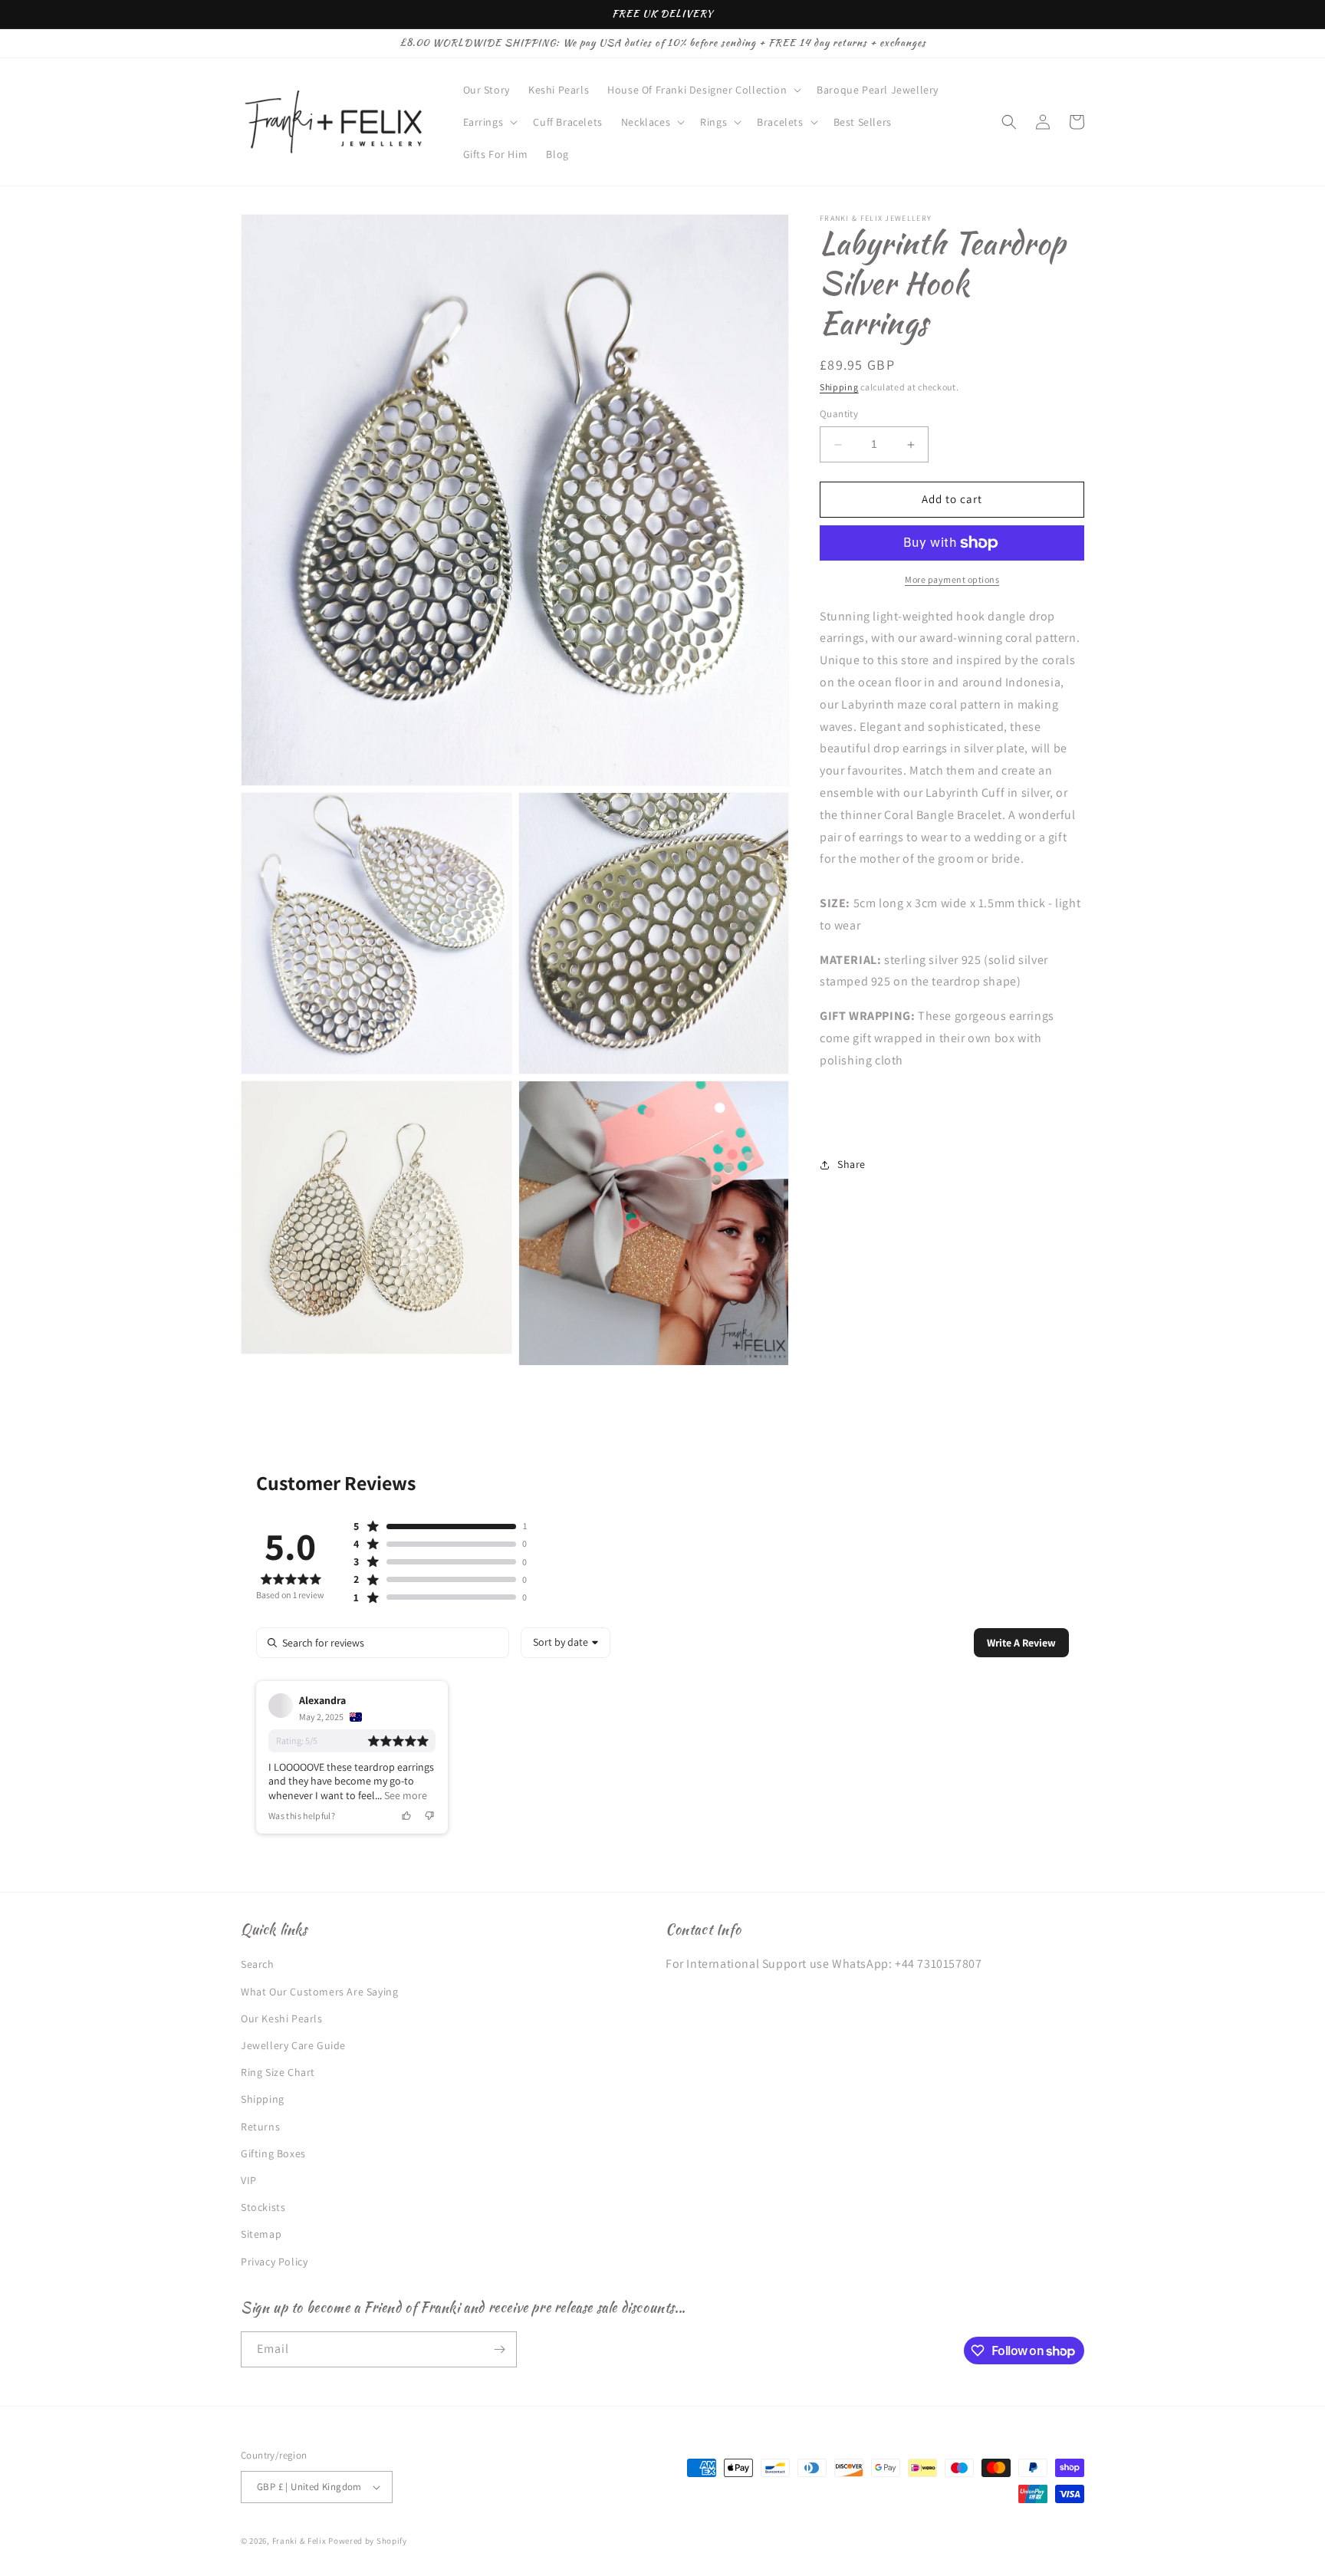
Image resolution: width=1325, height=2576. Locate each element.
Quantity (839, 415)
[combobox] (566, 1643)
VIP (249, 2180)
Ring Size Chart (278, 2072)
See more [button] (404, 1795)
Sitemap (261, 2234)
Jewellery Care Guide (293, 2045)
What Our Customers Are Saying (319, 1992)
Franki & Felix (301, 2541)
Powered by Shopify (368, 2541)
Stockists (263, 2207)
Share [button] (852, 1164)
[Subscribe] (499, 2349)
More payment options (952, 579)
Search (258, 1964)
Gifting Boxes (273, 2153)
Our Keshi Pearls (282, 2018)
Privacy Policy (274, 2262)
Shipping (839, 387)
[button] (703, 90)
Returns (260, 2127)
